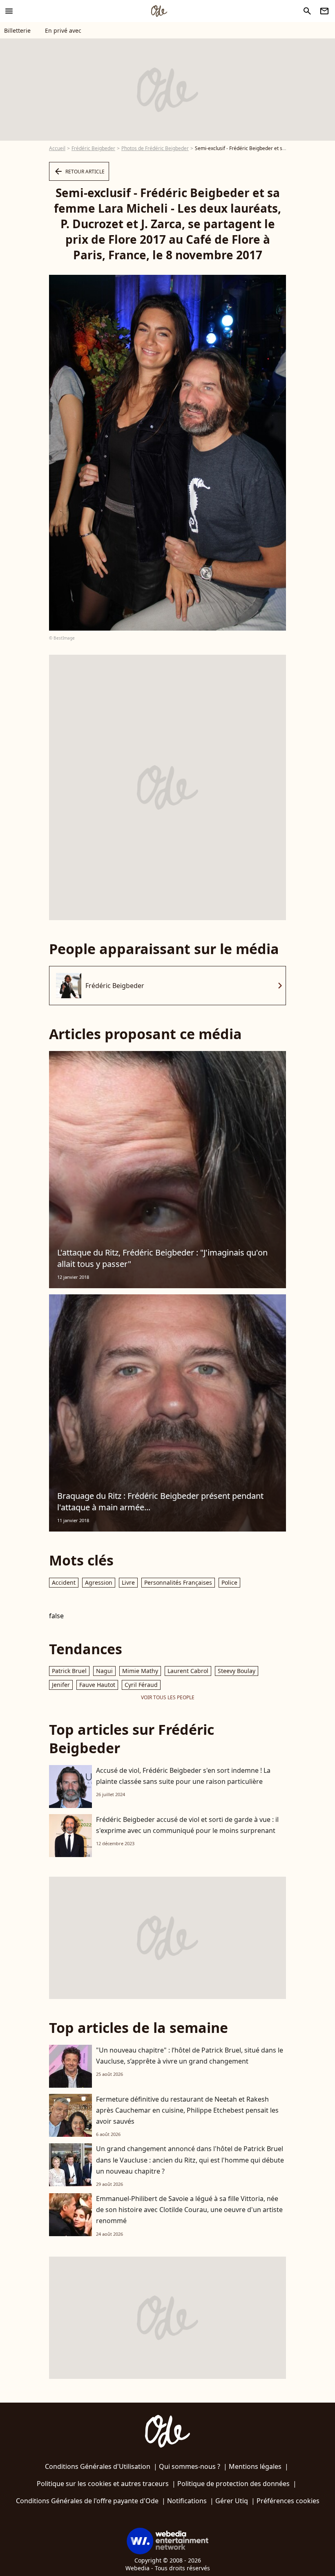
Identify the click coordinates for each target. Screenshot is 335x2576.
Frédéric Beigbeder (93, 148)
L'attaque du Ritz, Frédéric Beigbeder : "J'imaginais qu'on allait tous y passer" (162, 1258)
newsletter (324, 11)
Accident (64, 1582)
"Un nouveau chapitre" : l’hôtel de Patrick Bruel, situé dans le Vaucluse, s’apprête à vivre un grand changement (190, 2056)
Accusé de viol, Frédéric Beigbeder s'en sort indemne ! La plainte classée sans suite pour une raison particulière (183, 1776)
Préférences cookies (288, 2501)
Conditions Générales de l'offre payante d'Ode (87, 2501)
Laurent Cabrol (188, 1671)
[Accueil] (159, 11)
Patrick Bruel (69, 1671)
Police (229, 1582)
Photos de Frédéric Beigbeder (155, 148)
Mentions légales (255, 2466)
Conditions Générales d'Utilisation (98, 2466)
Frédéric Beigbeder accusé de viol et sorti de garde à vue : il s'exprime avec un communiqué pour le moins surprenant (187, 1825)
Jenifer (61, 1685)
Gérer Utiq (232, 2501)
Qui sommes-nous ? (190, 2466)
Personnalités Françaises (178, 1582)
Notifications (187, 2501)
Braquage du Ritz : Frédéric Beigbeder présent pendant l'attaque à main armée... (160, 1501)
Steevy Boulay (237, 1671)
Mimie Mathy (140, 1671)
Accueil (57, 148)
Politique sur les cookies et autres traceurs (103, 2484)
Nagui (104, 1671)
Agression (99, 1582)
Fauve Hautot (97, 1685)
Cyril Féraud (141, 1685)
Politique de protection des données (233, 2484)
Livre (128, 1582)
